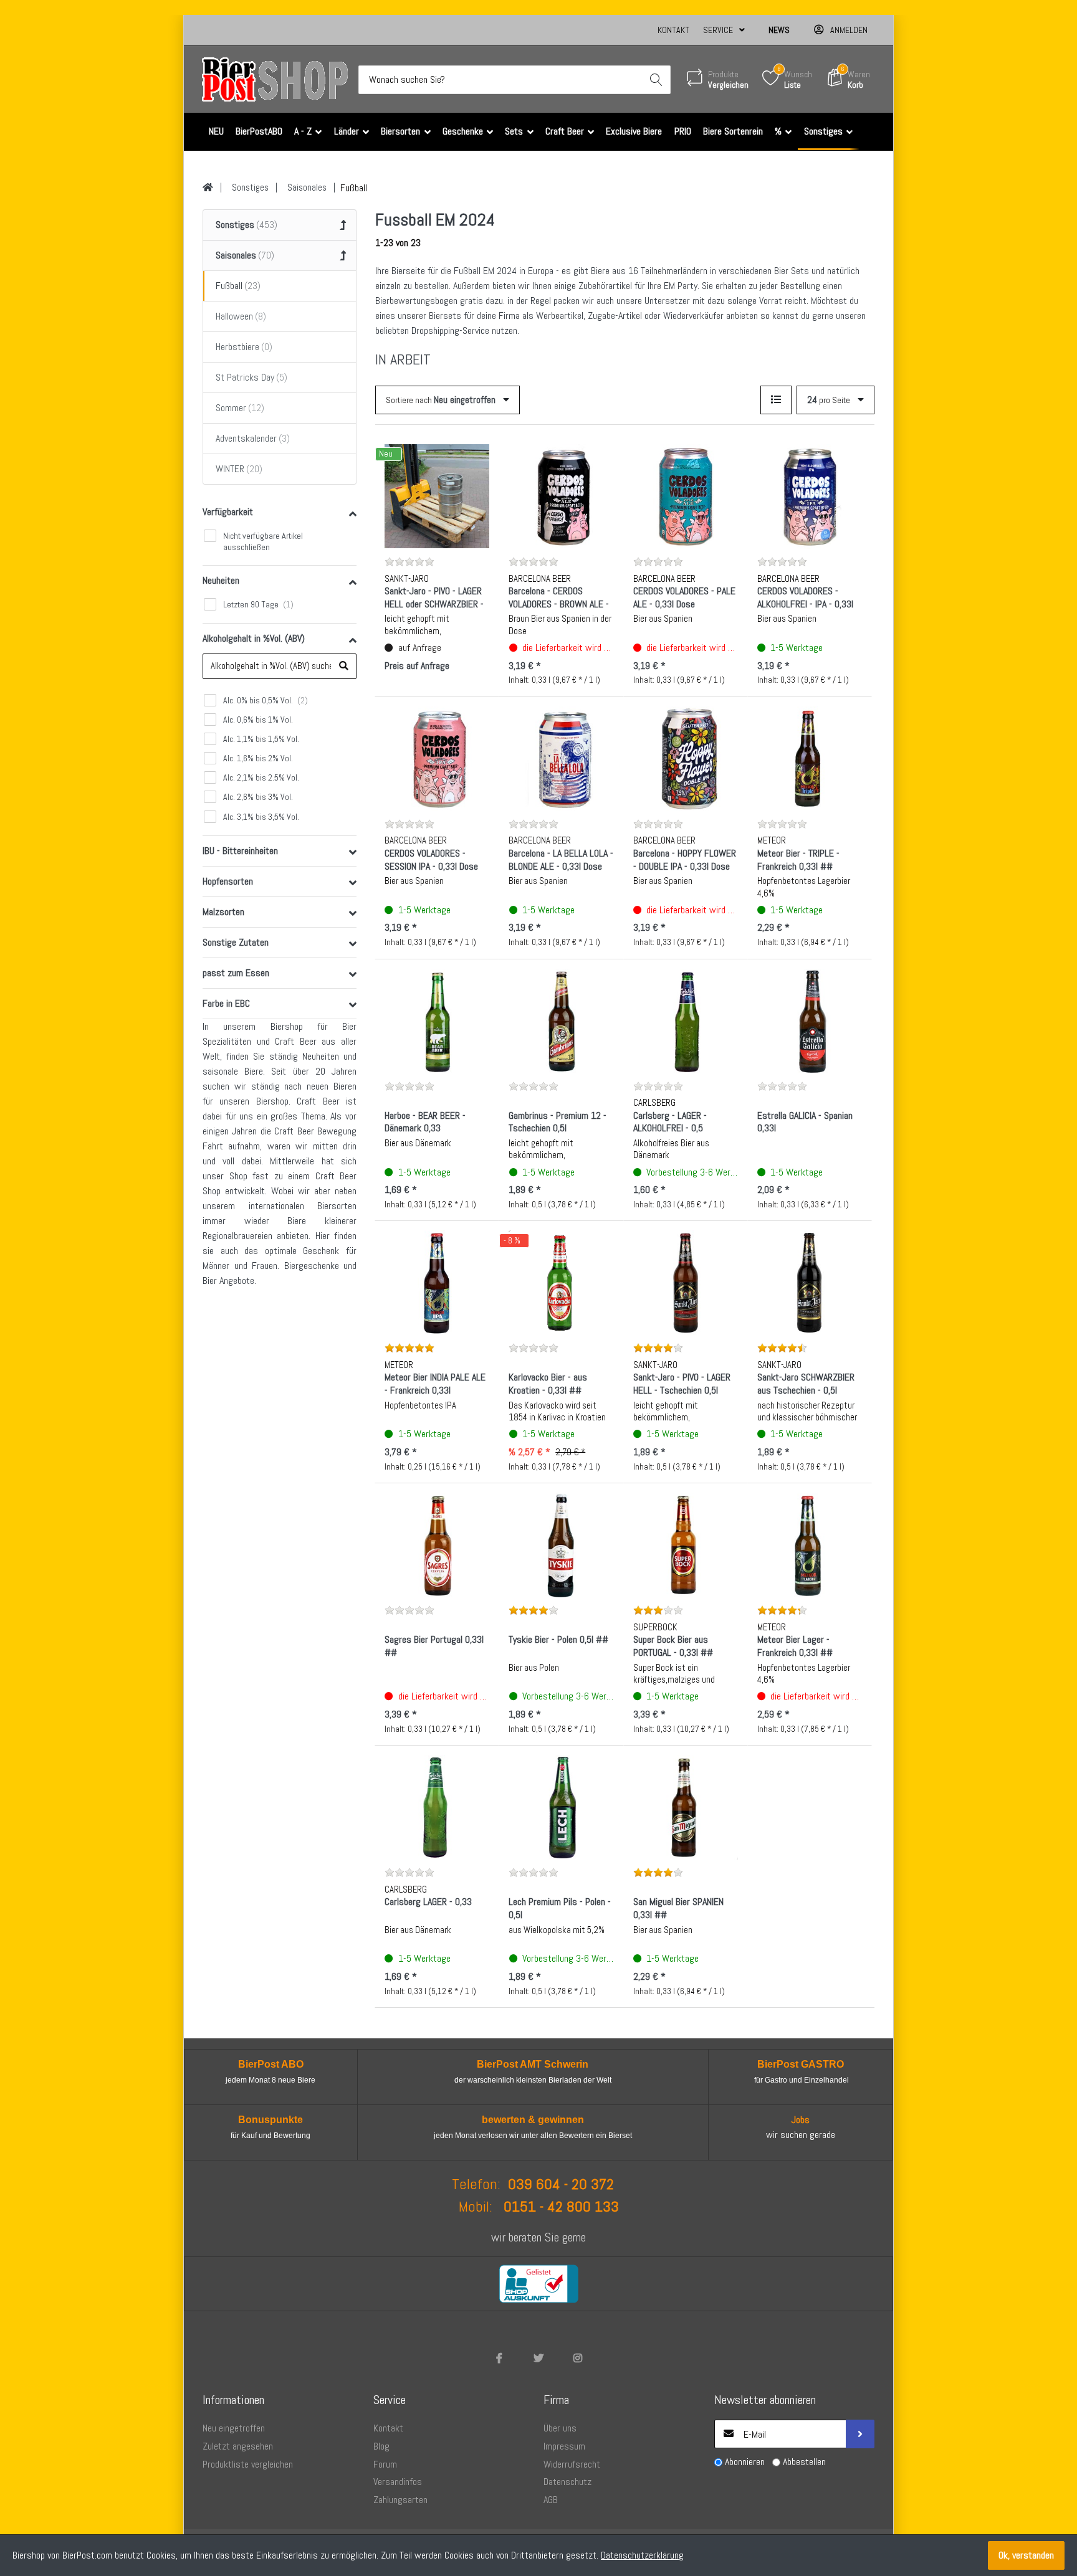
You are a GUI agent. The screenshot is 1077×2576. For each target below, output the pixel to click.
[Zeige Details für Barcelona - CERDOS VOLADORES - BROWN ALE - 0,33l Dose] (561, 497)
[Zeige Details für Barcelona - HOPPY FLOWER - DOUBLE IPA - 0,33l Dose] (686, 759)
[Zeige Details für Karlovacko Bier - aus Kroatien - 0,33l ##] (561, 1283)
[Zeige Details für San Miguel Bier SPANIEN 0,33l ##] (686, 1807)
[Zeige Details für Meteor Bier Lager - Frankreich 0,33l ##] (810, 1545)
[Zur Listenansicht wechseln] (776, 400)
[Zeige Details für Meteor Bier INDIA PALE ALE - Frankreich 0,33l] (437, 1283)
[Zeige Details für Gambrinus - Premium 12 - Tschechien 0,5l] (561, 1021)
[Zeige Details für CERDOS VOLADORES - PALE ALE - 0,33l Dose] (686, 497)
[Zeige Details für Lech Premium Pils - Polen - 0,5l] (561, 1807)
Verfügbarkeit (228, 512)
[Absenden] (860, 2434)
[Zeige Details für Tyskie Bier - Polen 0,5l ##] (561, 1545)
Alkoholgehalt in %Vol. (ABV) (254, 638)
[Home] (208, 188)
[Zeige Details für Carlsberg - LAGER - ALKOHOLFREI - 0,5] (686, 1021)
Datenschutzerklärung (642, 2555)
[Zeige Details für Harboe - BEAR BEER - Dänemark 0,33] (437, 1021)
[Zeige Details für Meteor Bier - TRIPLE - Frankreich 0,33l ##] (810, 759)
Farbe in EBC (226, 1003)
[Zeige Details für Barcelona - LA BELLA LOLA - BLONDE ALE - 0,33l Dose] (561, 759)
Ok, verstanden (1026, 2555)
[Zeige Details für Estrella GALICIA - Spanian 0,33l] (810, 1021)
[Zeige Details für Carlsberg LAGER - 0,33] (437, 1807)
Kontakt (673, 30)
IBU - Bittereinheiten (240, 851)
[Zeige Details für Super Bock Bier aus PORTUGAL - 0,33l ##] (686, 1545)
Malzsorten (223, 912)
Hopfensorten (228, 881)
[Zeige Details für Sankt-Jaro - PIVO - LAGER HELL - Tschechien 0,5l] (686, 1283)
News (779, 30)
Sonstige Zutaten (236, 942)
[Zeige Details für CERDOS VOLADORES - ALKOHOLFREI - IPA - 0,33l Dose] (810, 497)
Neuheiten (221, 580)
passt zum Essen (236, 973)
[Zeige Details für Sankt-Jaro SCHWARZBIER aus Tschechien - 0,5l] (810, 1283)
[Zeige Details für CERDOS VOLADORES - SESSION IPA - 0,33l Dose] (437, 759)
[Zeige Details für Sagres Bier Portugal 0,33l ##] (437, 1545)
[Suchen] (656, 80)
